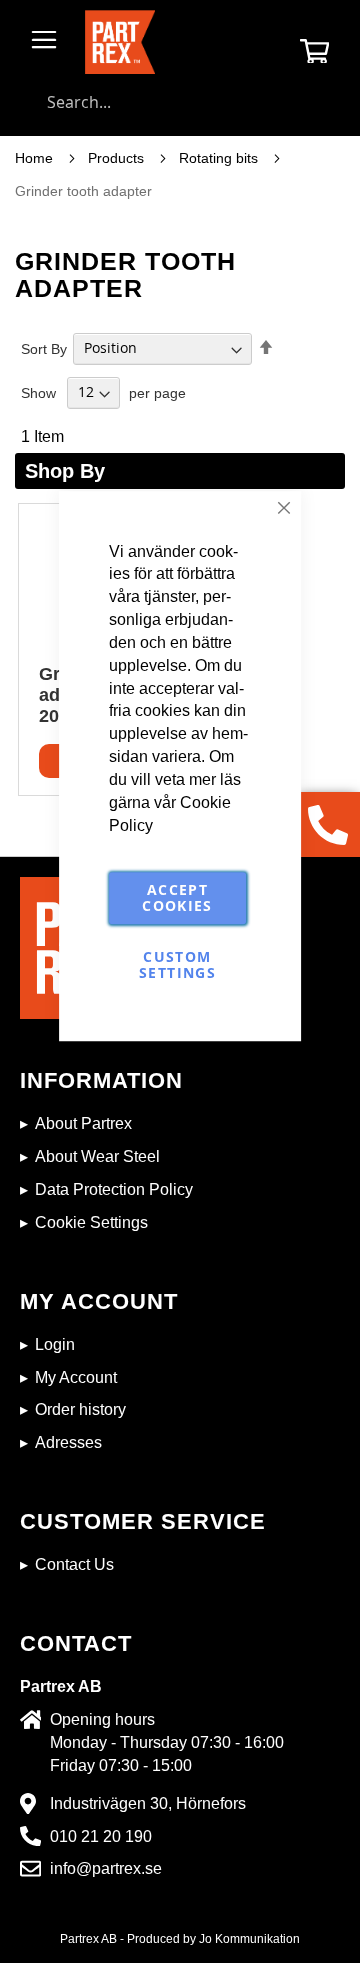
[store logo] (120, 42)
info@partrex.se (106, 1868)
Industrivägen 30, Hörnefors (148, 1803)
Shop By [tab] (65, 471)
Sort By (44, 348)
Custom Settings (177, 965)
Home (36, 158)
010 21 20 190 (101, 1836)
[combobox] (180, 102)
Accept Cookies (177, 898)
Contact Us (74, 1564)
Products (118, 158)
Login (55, 1344)
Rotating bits (220, 158)
